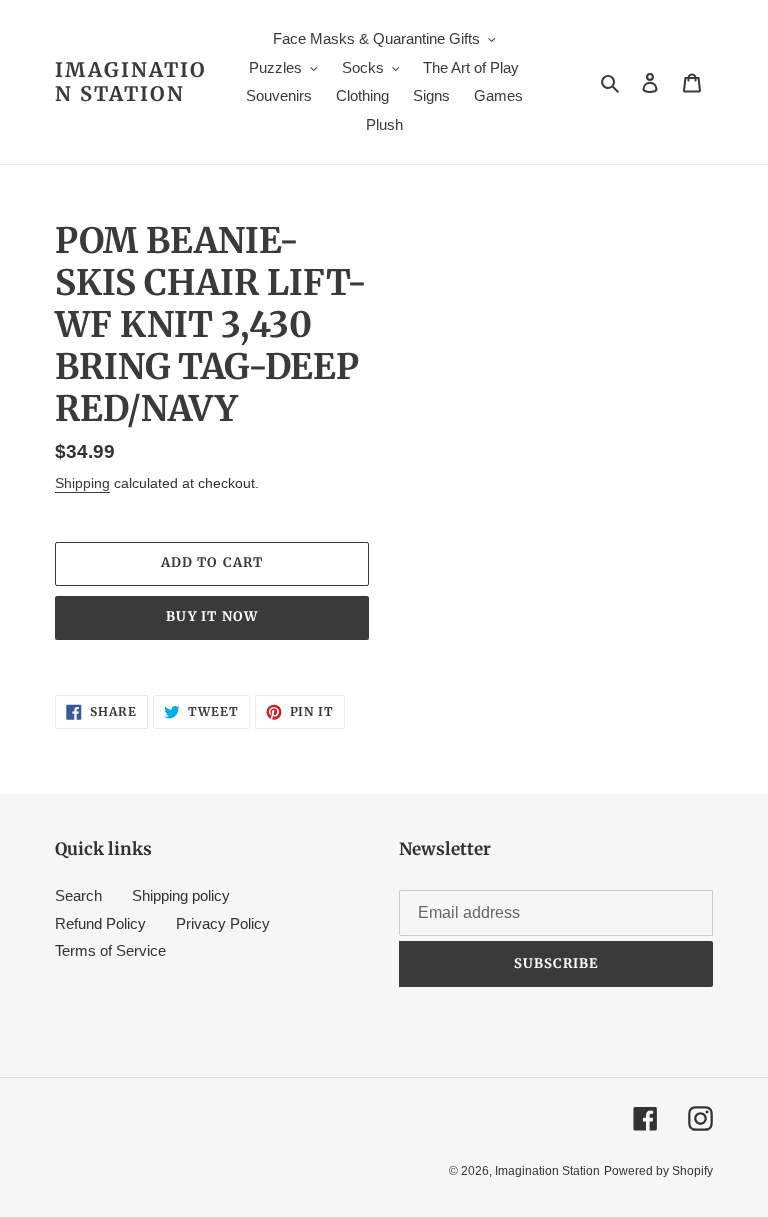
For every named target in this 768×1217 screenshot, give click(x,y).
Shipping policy (181, 895)
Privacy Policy (223, 923)
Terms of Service (110, 950)
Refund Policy (100, 923)
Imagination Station (131, 82)
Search (78, 895)
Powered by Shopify (658, 1171)
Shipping (82, 483)
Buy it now (211, 616)
